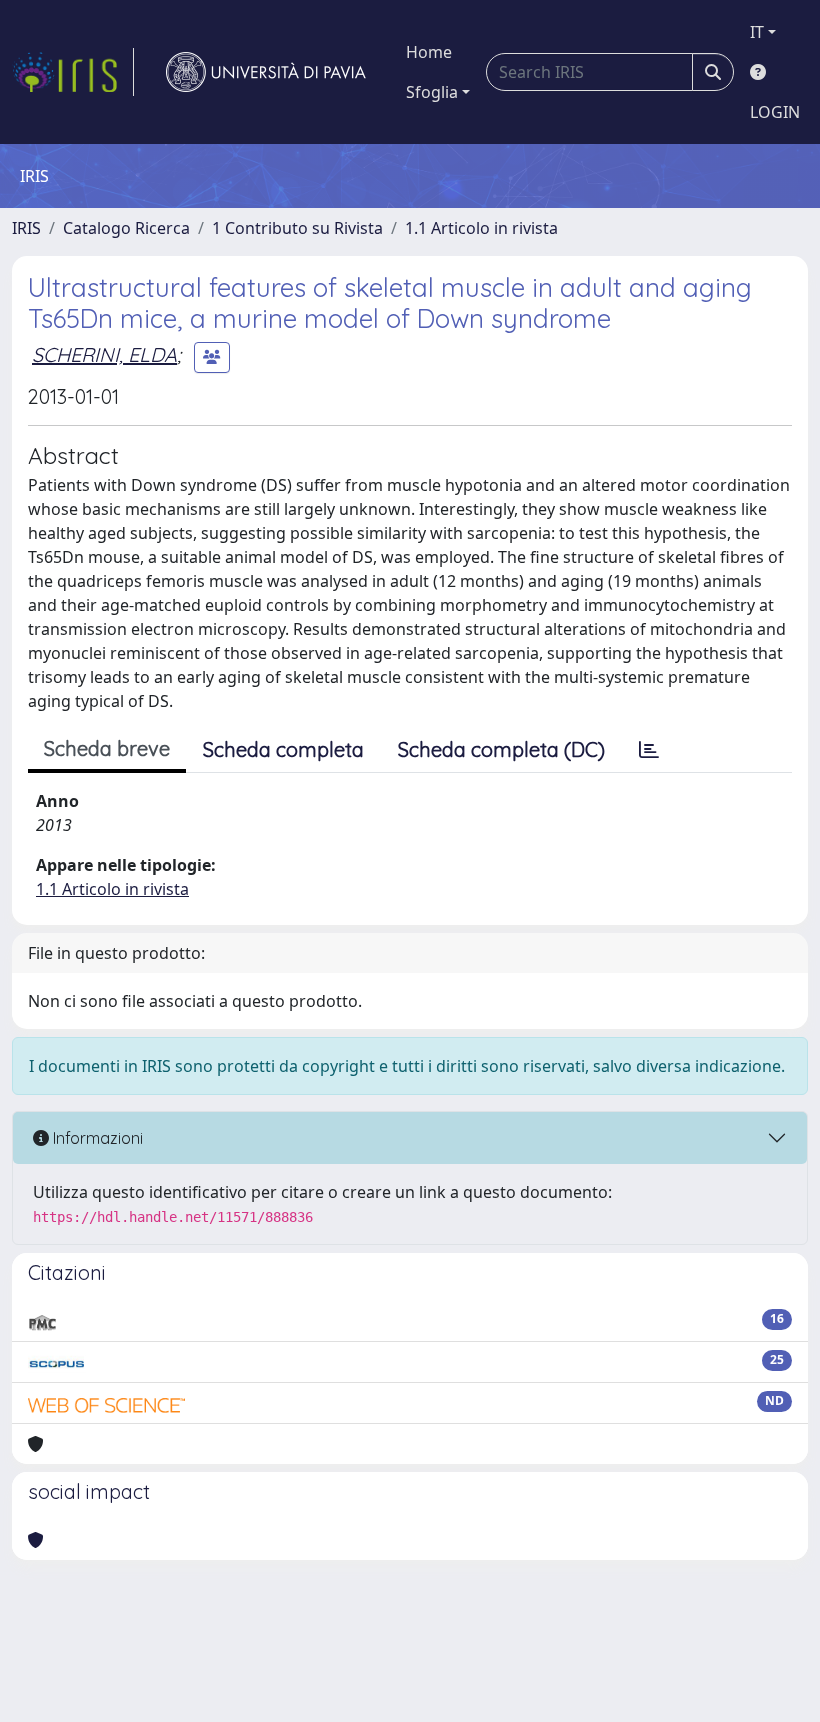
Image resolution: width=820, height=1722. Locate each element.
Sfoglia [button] (432, 92)
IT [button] (757, 32)
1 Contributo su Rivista (297, 228)
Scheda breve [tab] (107, 748)
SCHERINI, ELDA (104, 354)
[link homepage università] (266, 72)
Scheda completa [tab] (283, 749)
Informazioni (96, 1138)
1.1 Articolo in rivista (481, 228)
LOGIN (775, 112)
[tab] (649, 750)
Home (429, 52)
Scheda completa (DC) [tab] (501, 749)
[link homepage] (73, 72)
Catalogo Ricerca (126, 228)
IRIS (26, 228)
